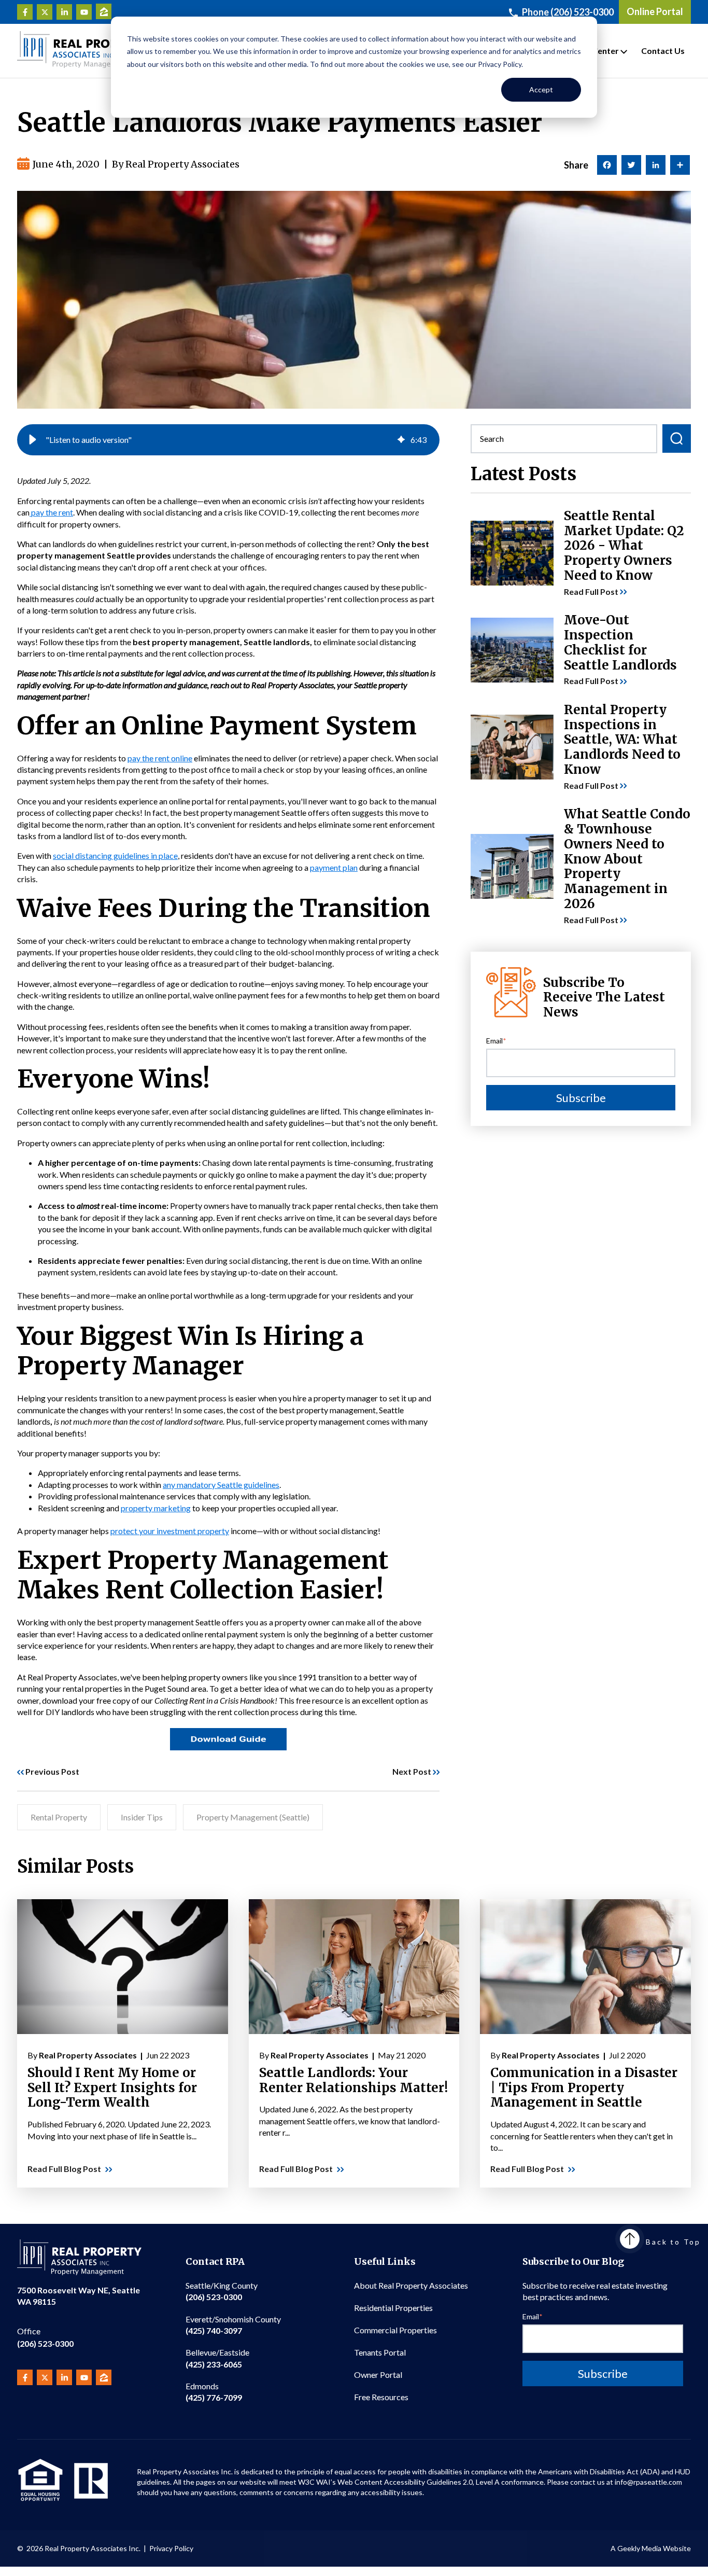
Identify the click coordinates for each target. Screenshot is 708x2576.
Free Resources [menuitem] (381, 2397)
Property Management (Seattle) (253, 1817)
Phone (568, 12)
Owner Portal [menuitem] (378, 2375)
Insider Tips (142, 1817)
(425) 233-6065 (217, 2358)
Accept (541, 89)
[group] (228, 440)
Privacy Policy (171, 2548)
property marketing (156, 1508)
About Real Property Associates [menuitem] (411, 2285)
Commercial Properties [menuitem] (395, 2330)
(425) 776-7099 (214, 2392)
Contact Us (663, 51)
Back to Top (673, 2242)
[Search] (677, 438)
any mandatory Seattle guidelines (221, 1485)
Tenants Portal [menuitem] (380, 2352)
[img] (401, 440)
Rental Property (59, 1817)
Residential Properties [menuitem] (393, 2308)
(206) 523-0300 (45, 2337)
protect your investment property (170, 1531)
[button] (33, 440)
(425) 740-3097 (233, 2325)
